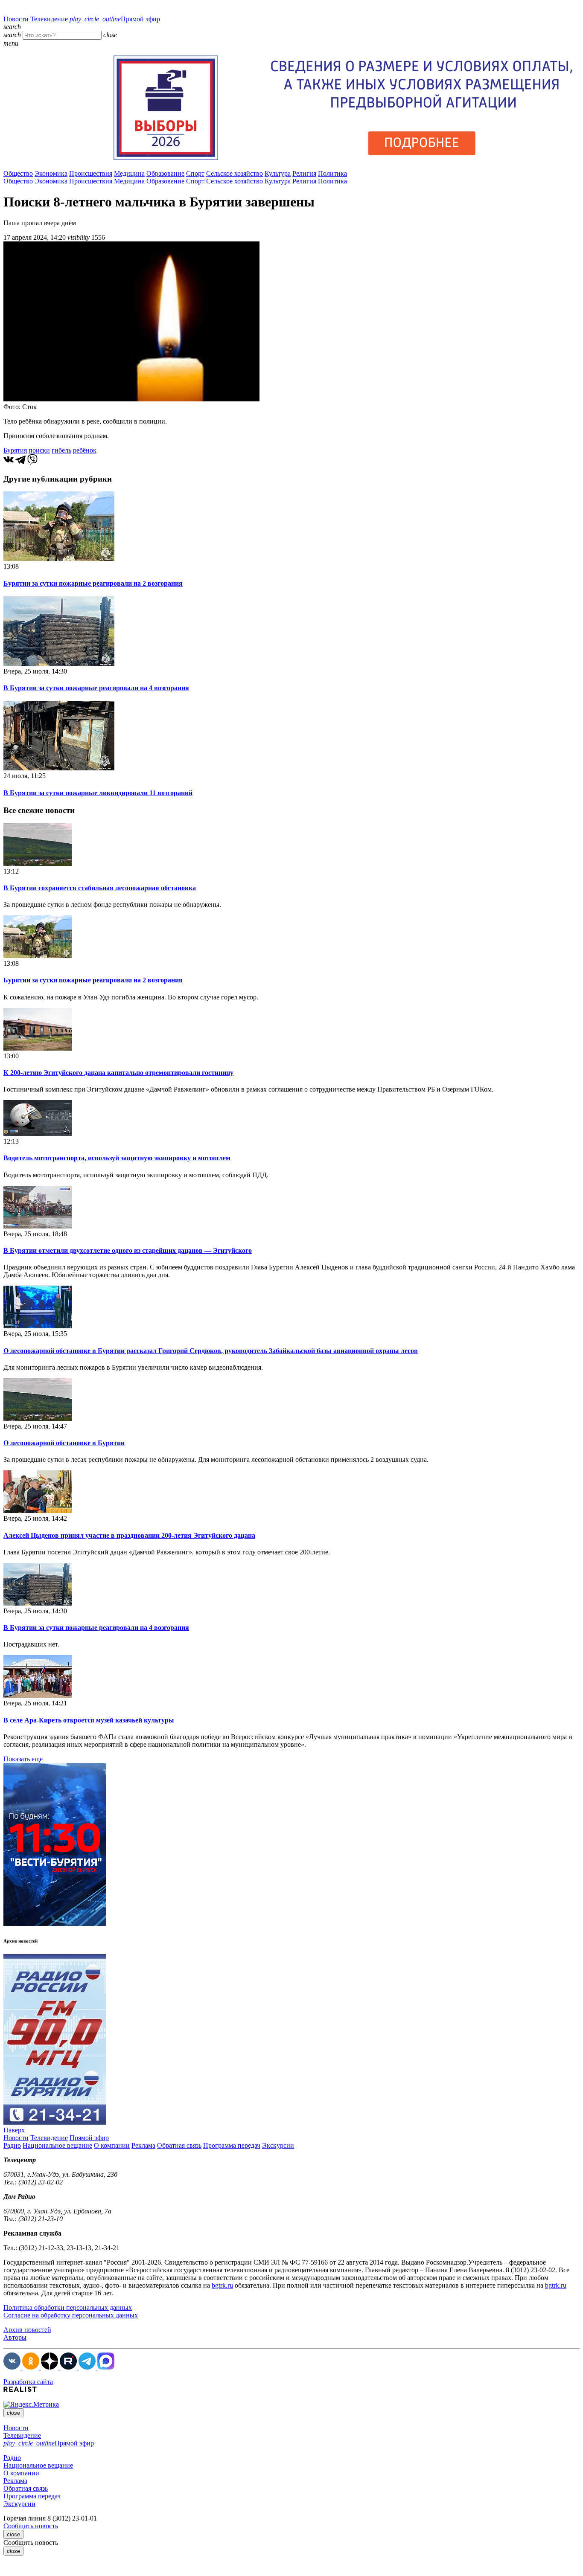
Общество (18, 173)
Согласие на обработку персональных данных (71, 2315)
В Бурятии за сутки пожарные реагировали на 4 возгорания (96, 688)
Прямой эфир (115, 19)
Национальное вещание (57, 2145)
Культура (278, 173)
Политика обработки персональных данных (68, 2307)
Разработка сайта (28, 2382)
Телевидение (49, 19)
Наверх (14, 2130)
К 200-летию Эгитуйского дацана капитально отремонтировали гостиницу (118, 1073)
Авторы (15, 2337)
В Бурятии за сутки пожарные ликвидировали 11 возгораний (98, 793)
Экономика (51, 173)
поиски (39, 450)
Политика (332, 173)
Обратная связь (179, 2145)
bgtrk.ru (222, 2285)
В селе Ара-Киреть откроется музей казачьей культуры (89, 1720)
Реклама (143, 2145)
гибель (61, 450)
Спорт (195, 173)
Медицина (129, 173)
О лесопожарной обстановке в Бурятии (64, 1443)
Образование (165, 173)
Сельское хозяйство (235, 173)
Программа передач (232, 2145)
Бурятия (15, 450)
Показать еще (23, 1759)
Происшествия (91, 173)
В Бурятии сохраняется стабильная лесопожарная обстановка (100, 888)
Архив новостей (27, 2330)
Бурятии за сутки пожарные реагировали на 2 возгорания (93, 583)
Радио (12, 2145)
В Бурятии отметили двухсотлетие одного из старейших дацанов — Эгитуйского (128, 1250)
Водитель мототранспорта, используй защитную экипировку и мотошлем (117, 1158)
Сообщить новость (31, 2526)
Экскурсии (278, 2145)
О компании (112, 2145)
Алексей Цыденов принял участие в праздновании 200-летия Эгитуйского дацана (129, 1535)
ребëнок (85, 450)
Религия (304, 173)
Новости (16, 19)
